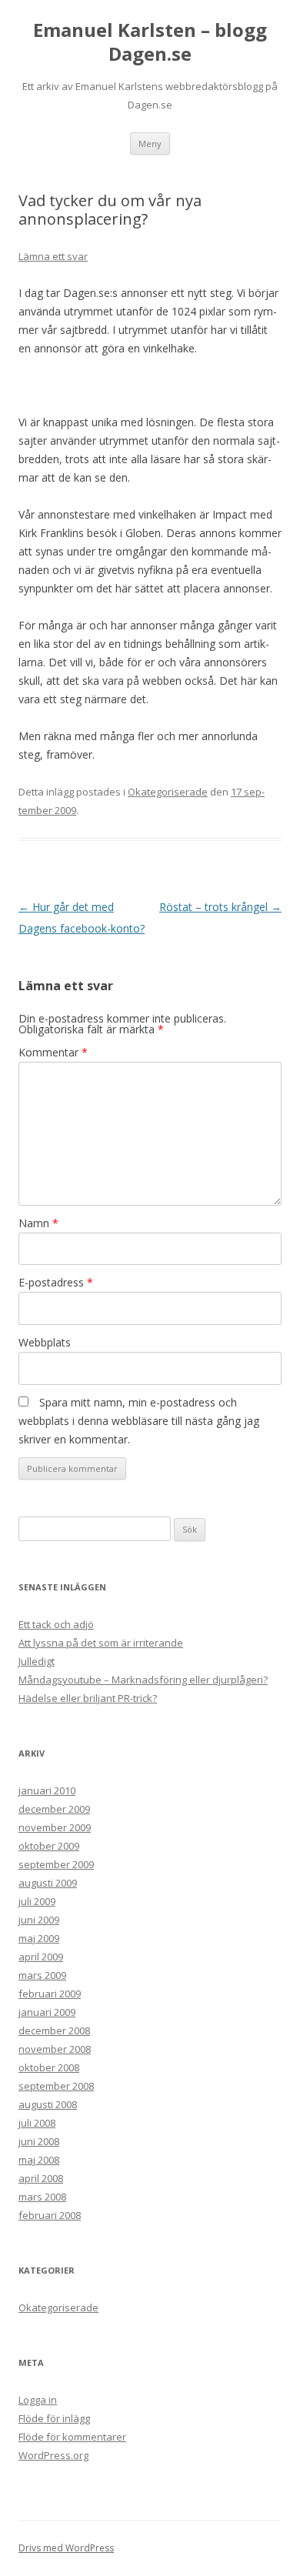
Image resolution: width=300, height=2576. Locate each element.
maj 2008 (39, 2160)
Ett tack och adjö (56, 1624)
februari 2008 (50, 2215)
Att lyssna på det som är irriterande (101, 1643)
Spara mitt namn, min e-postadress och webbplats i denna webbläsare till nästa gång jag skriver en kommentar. (139, 1421)
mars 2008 (42, 2197)
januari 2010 (47, 1790)
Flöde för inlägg (54, 2418)
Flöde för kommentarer (72, 2437)
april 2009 (41, 1957)
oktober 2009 (49, 1846)
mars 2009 (42, 1975)
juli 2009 (37, 1901)
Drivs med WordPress (66, 2548)
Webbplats (45, 1342)
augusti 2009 (48, 1883)
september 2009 (56, 1864)
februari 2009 (50, 1994)
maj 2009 (39, 1938)
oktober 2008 (49, 2067)
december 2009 (54, 1809)
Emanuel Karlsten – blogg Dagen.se (150, 42)
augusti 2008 (48, 2104)
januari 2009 (47, 2012)
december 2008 (54, 2030)
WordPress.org (53, 2455)
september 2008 (56, 2086)
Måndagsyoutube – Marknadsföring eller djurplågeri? (143, 1680)
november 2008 (55, 2049)
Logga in (38, 2400)
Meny (150, 143)
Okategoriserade (168, 792)
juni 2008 (39, 2141)
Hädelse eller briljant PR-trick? (88, 1698)
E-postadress (56, 1282)
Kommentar (53, 1052)
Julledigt (37, 1661)
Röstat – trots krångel (220, 907)
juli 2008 (37, 2123)
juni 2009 (39, 1920)
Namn (38, 1223)
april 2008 (41, 2178)
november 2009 (55, 1827)
